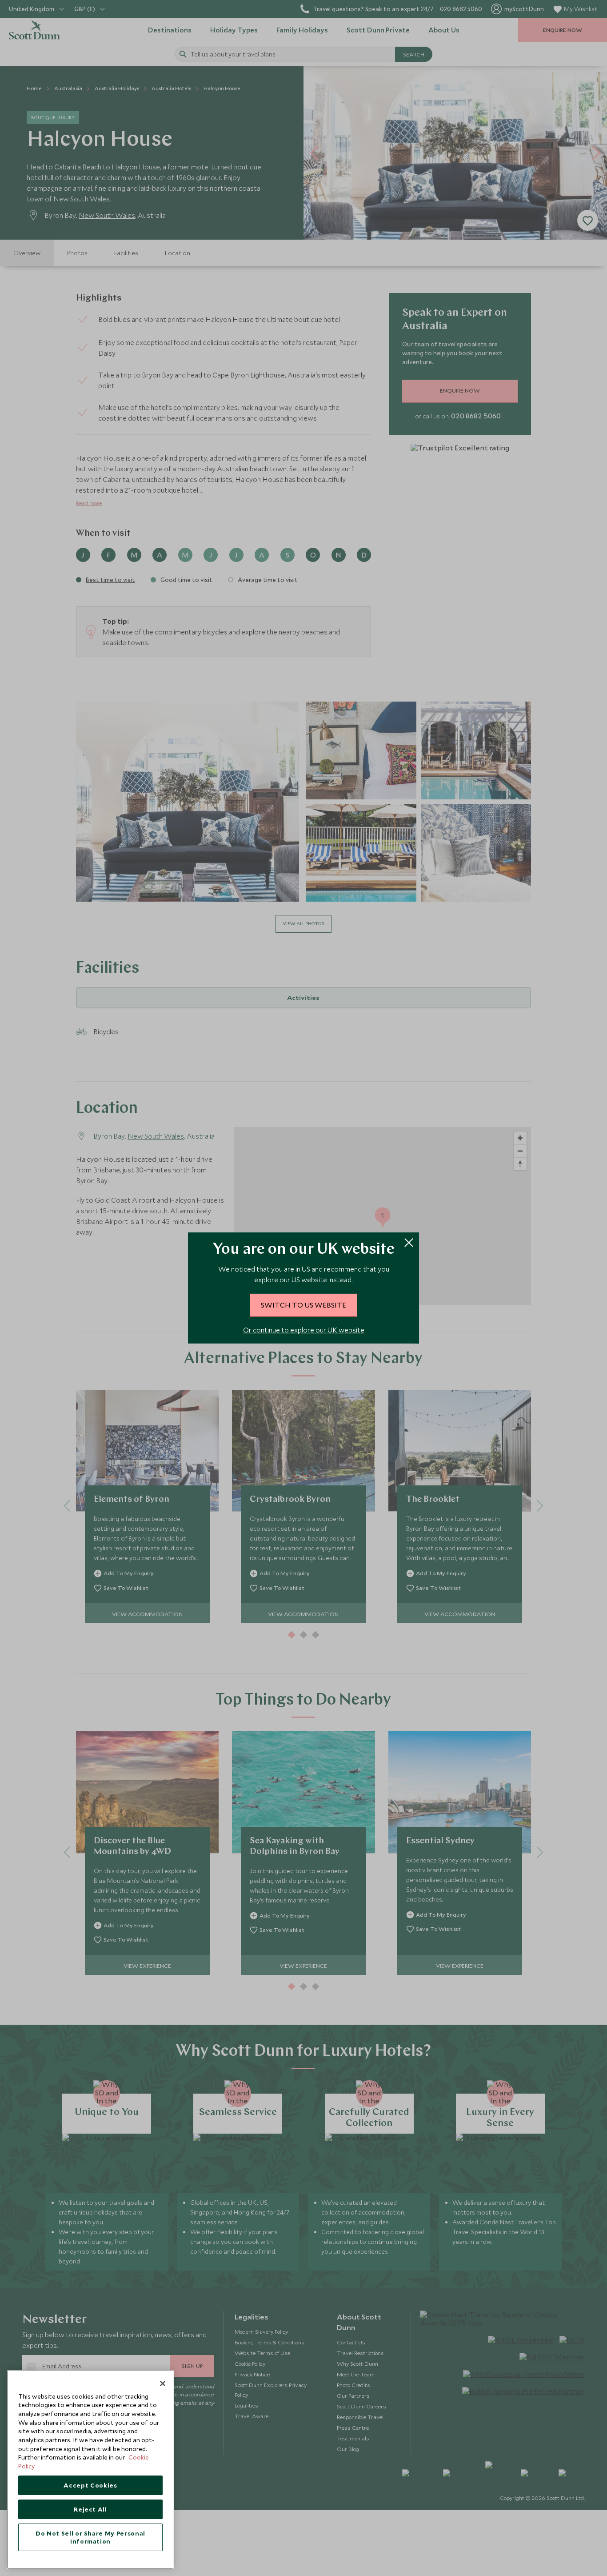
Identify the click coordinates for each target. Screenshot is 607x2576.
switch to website (303, 1305)
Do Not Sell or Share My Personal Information (90, 2537)
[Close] (163, 2383)
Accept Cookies (90, 2485)
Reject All (90, 2509)
